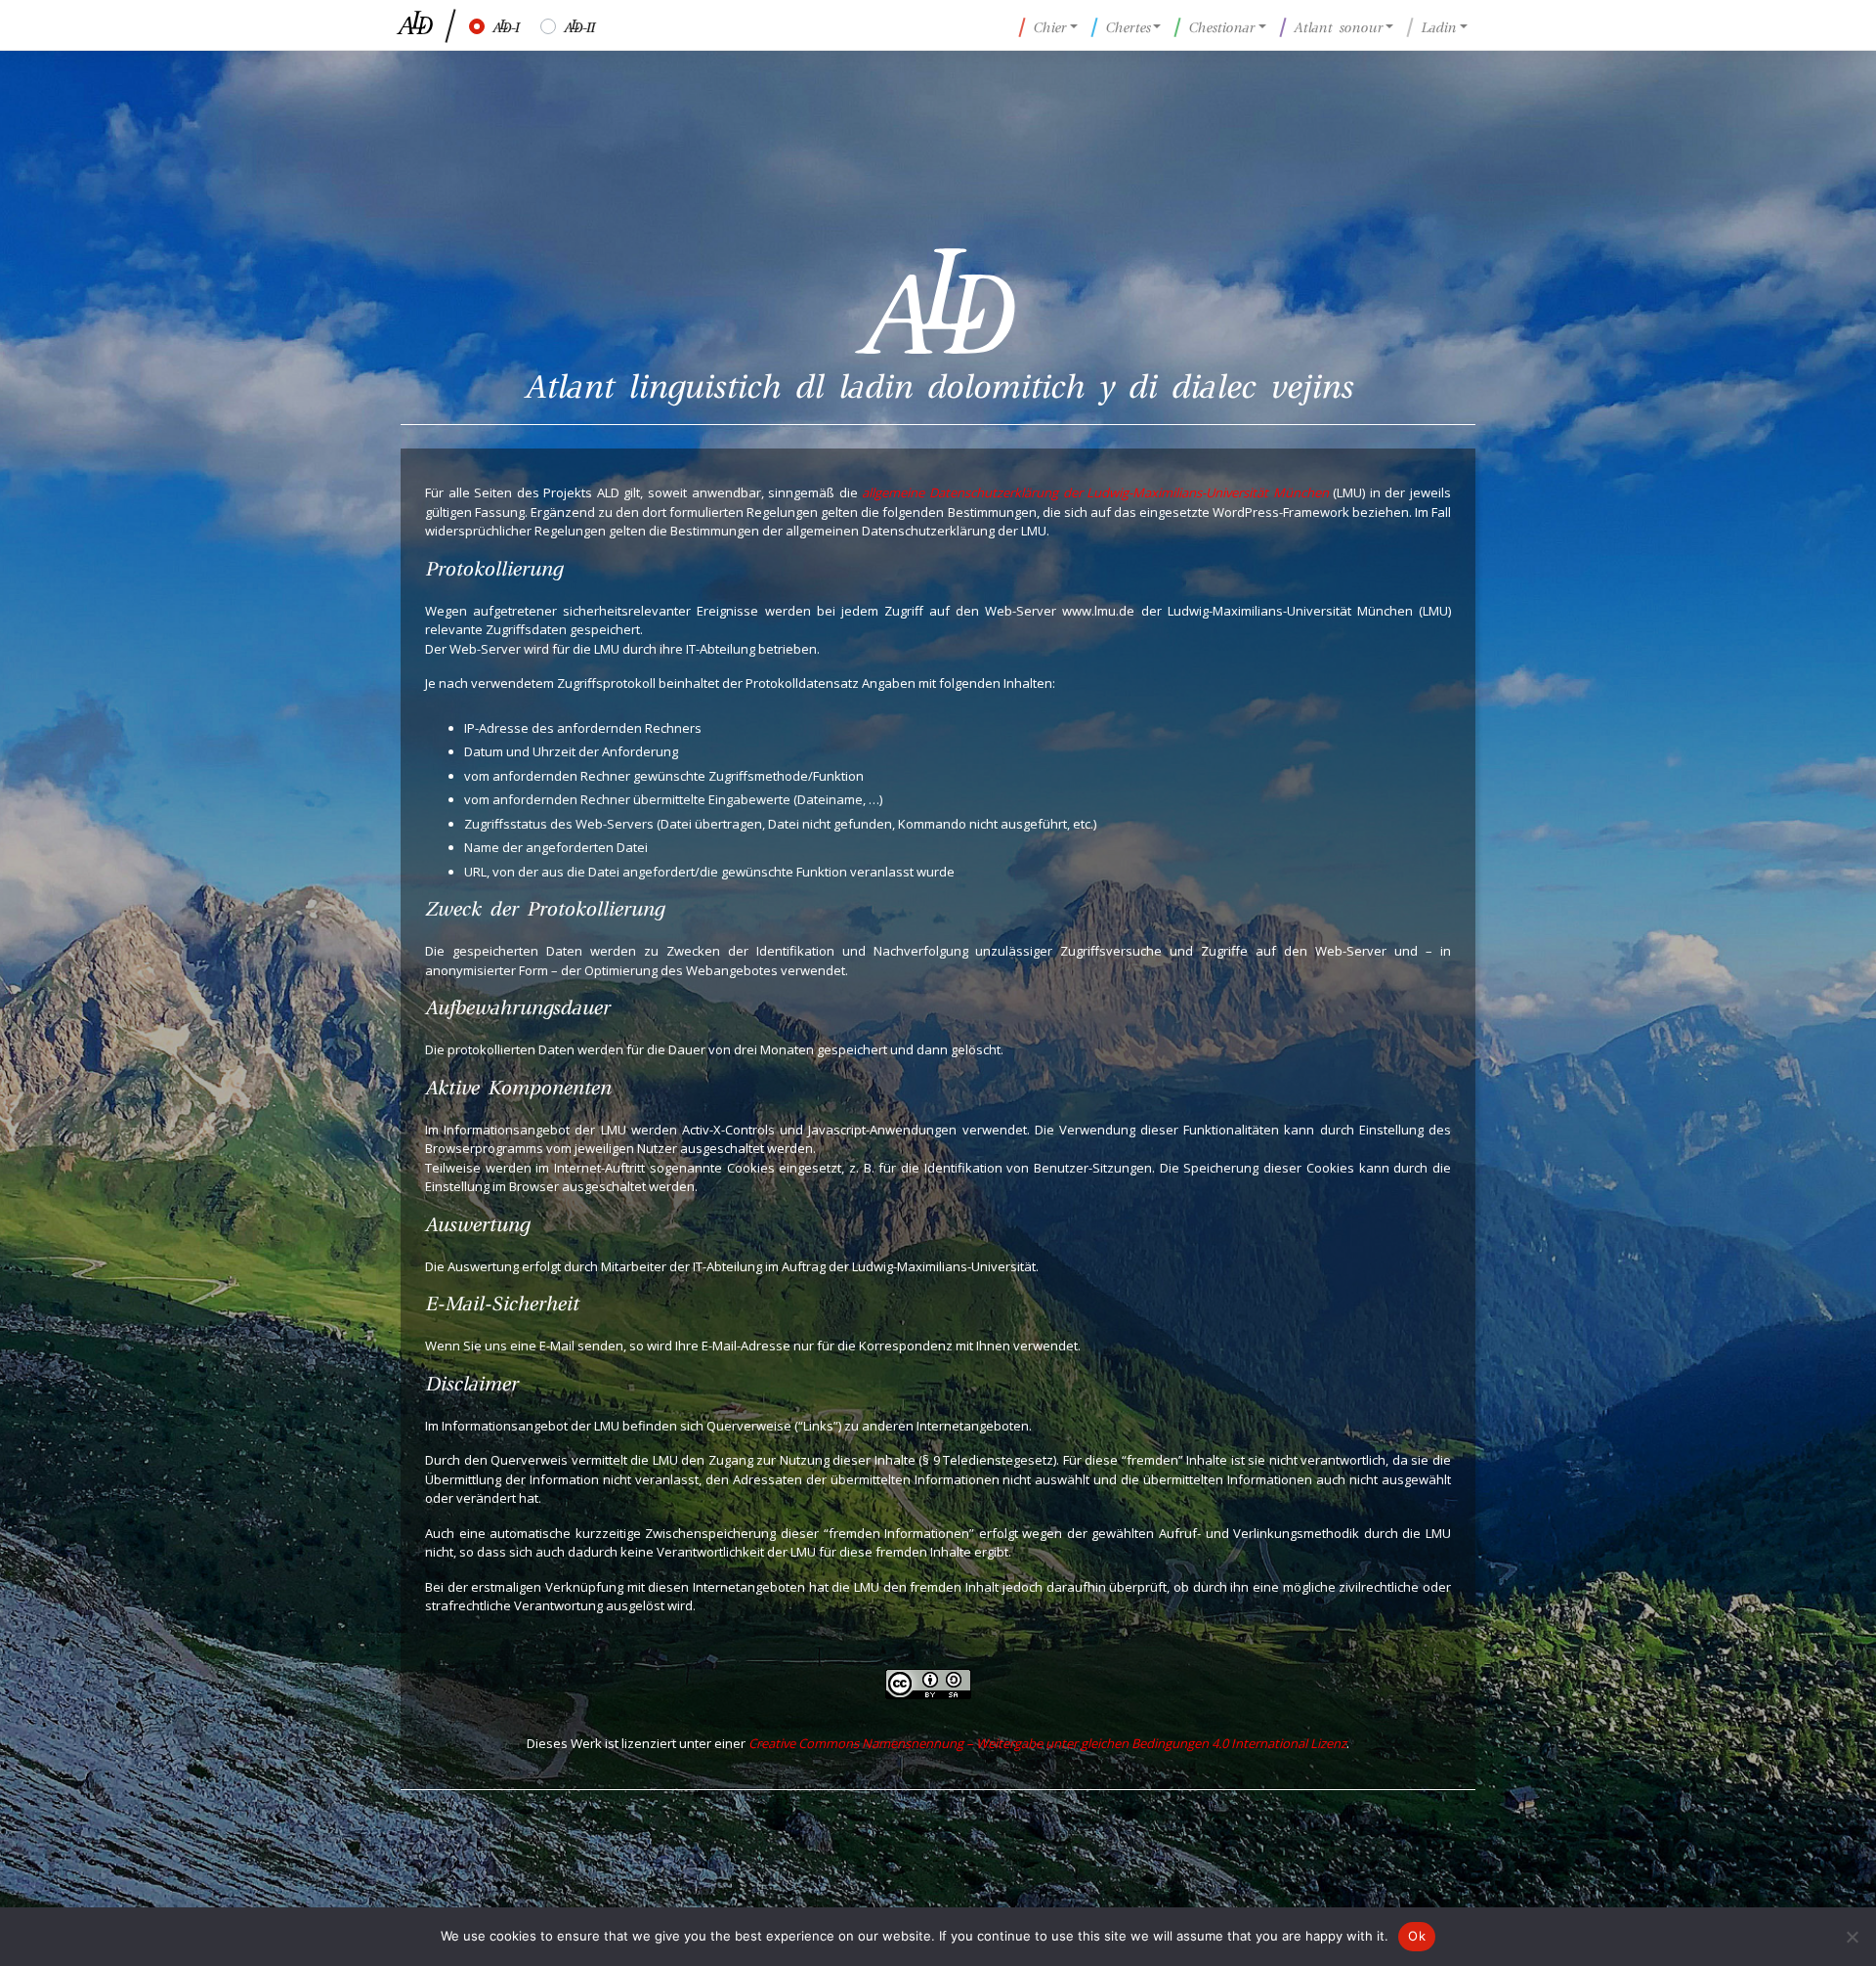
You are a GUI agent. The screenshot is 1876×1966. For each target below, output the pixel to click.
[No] (1852, 1937)
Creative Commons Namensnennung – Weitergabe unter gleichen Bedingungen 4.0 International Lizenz (1047, 1743)
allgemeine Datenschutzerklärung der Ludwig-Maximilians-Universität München (1095, 492)
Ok (1417, 1936)
